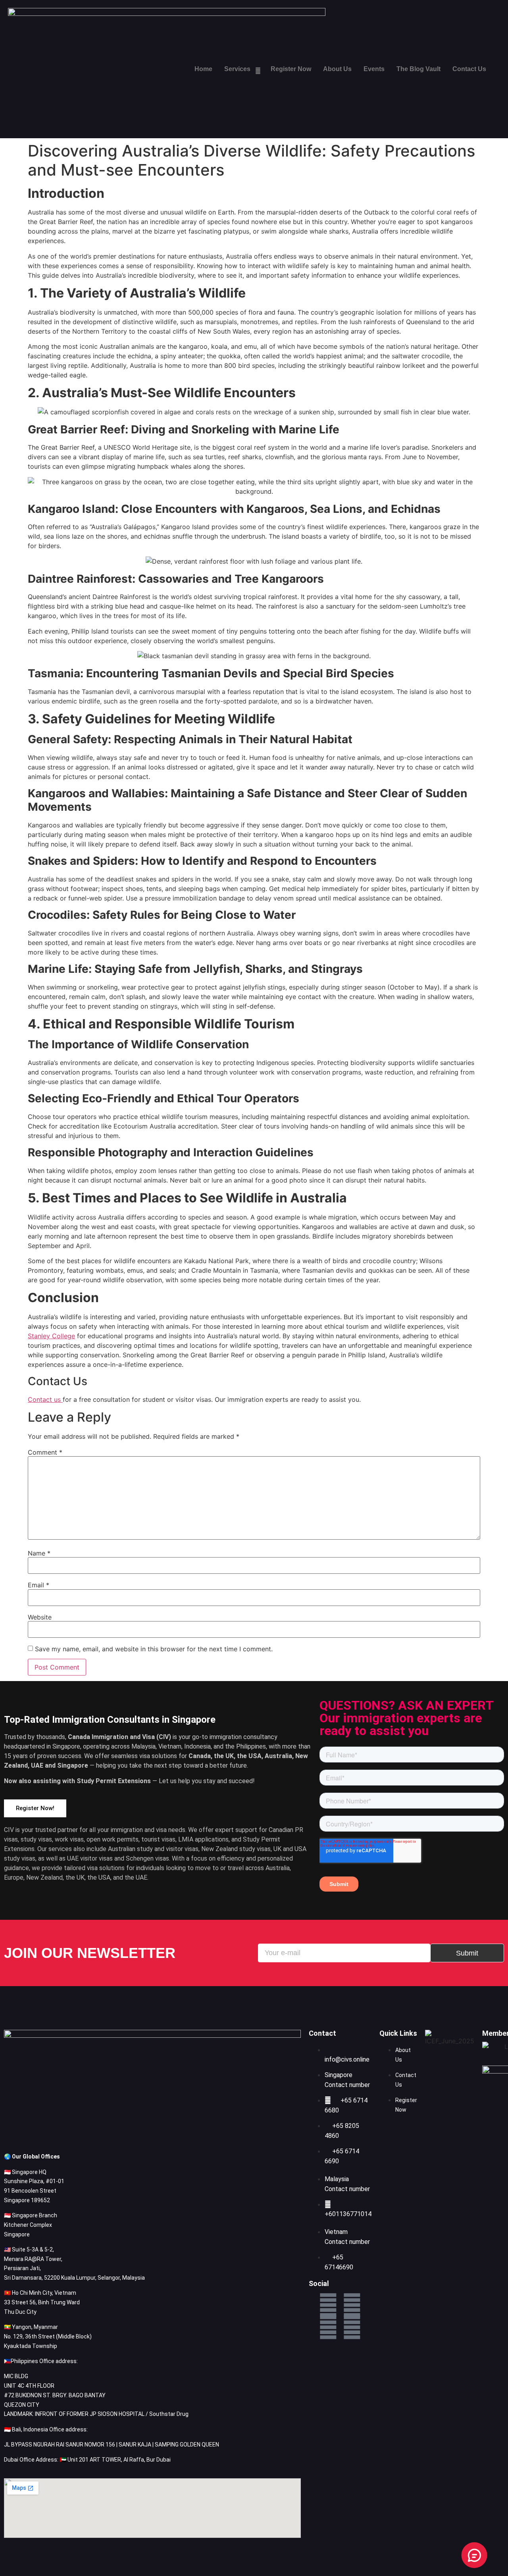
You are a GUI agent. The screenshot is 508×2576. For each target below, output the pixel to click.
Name (39, 1553)
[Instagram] (352, 2327)
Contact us (45, 1399)
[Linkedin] (352, 2305)
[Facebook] (328, 2305)
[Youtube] (328, 2327)
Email (38, 1585)
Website (40, 1617)
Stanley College (51, 1336)
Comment (45, 1452)
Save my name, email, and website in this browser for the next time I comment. (154, 1649)
